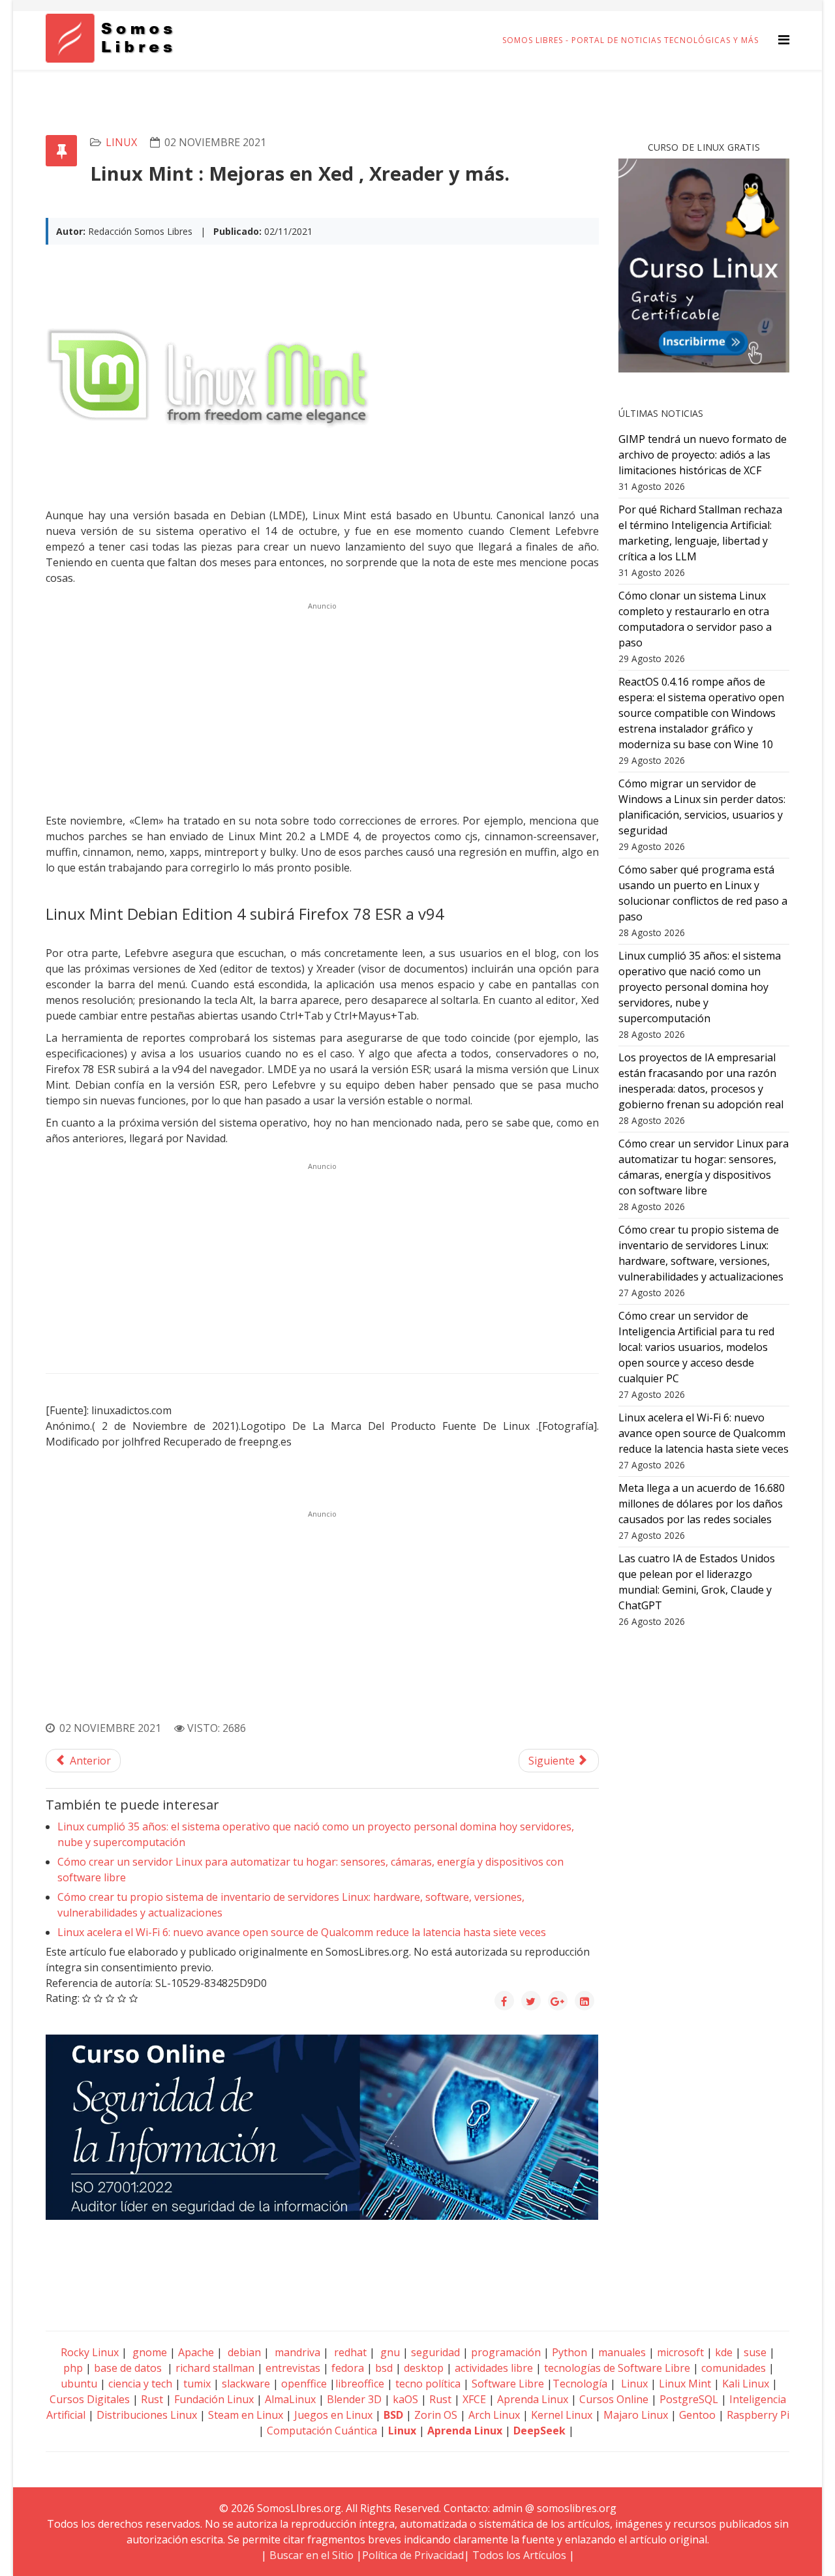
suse (755, 2352)
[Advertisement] (322, 706)
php (73, 2368)
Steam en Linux (246, 2415)
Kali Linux (746, 2384)
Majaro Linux (636, 2415)
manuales (622, 2352)
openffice (304, 2384)
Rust (152, 2399)
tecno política (428, 2384)
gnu (389, 2352)
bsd (384, 2368)
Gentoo (697, 2415)
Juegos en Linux (333, 2415)
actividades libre (494, 2368)
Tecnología (580, 2384)
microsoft (680, 2352)
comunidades (734, 2368)
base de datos (128, 2368)
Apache (195, 2352)
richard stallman (215, 2368)
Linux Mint (685, 2384)
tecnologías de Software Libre (617, 2368)
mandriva (296, 2352)
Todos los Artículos (519, 2555)
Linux (633, 2384)
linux (121, 142)
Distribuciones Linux (147, 2415)
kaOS (405, 2399)
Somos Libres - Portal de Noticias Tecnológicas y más (630, 40)
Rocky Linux (90, 2352)
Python (569, 2352)
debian (243, 2352)
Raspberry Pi (758, 2415)
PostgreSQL (689, 2399)
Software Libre (508, 2384)
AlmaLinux (290, 2399)
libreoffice (360, 2384)
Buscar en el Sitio (311, 2555)
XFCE (476, 2399)
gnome (148, 2352)
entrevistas (293, 2368)
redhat (349, 2352)
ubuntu (79, 2384)
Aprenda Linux (533, 2399)
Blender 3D (354, 2399)
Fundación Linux (214, 2399)
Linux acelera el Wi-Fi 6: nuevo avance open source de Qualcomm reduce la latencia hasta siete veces (302, 1932)
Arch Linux (494, 2415)
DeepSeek (539, 2431)
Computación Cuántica (322, 2431)
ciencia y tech (140, 2384)
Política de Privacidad (413, 2555)
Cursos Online (614, 2399)
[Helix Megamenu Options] (784, 39)
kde (724, 2352)
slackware (246, 2384)
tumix (197, 2384)
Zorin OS (436, 2415)
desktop (424, 2368)
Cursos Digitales (90, 2399)
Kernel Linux (562, 2415)
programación (506, 2352)
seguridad (435, 2352)
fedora (348, 2368)
